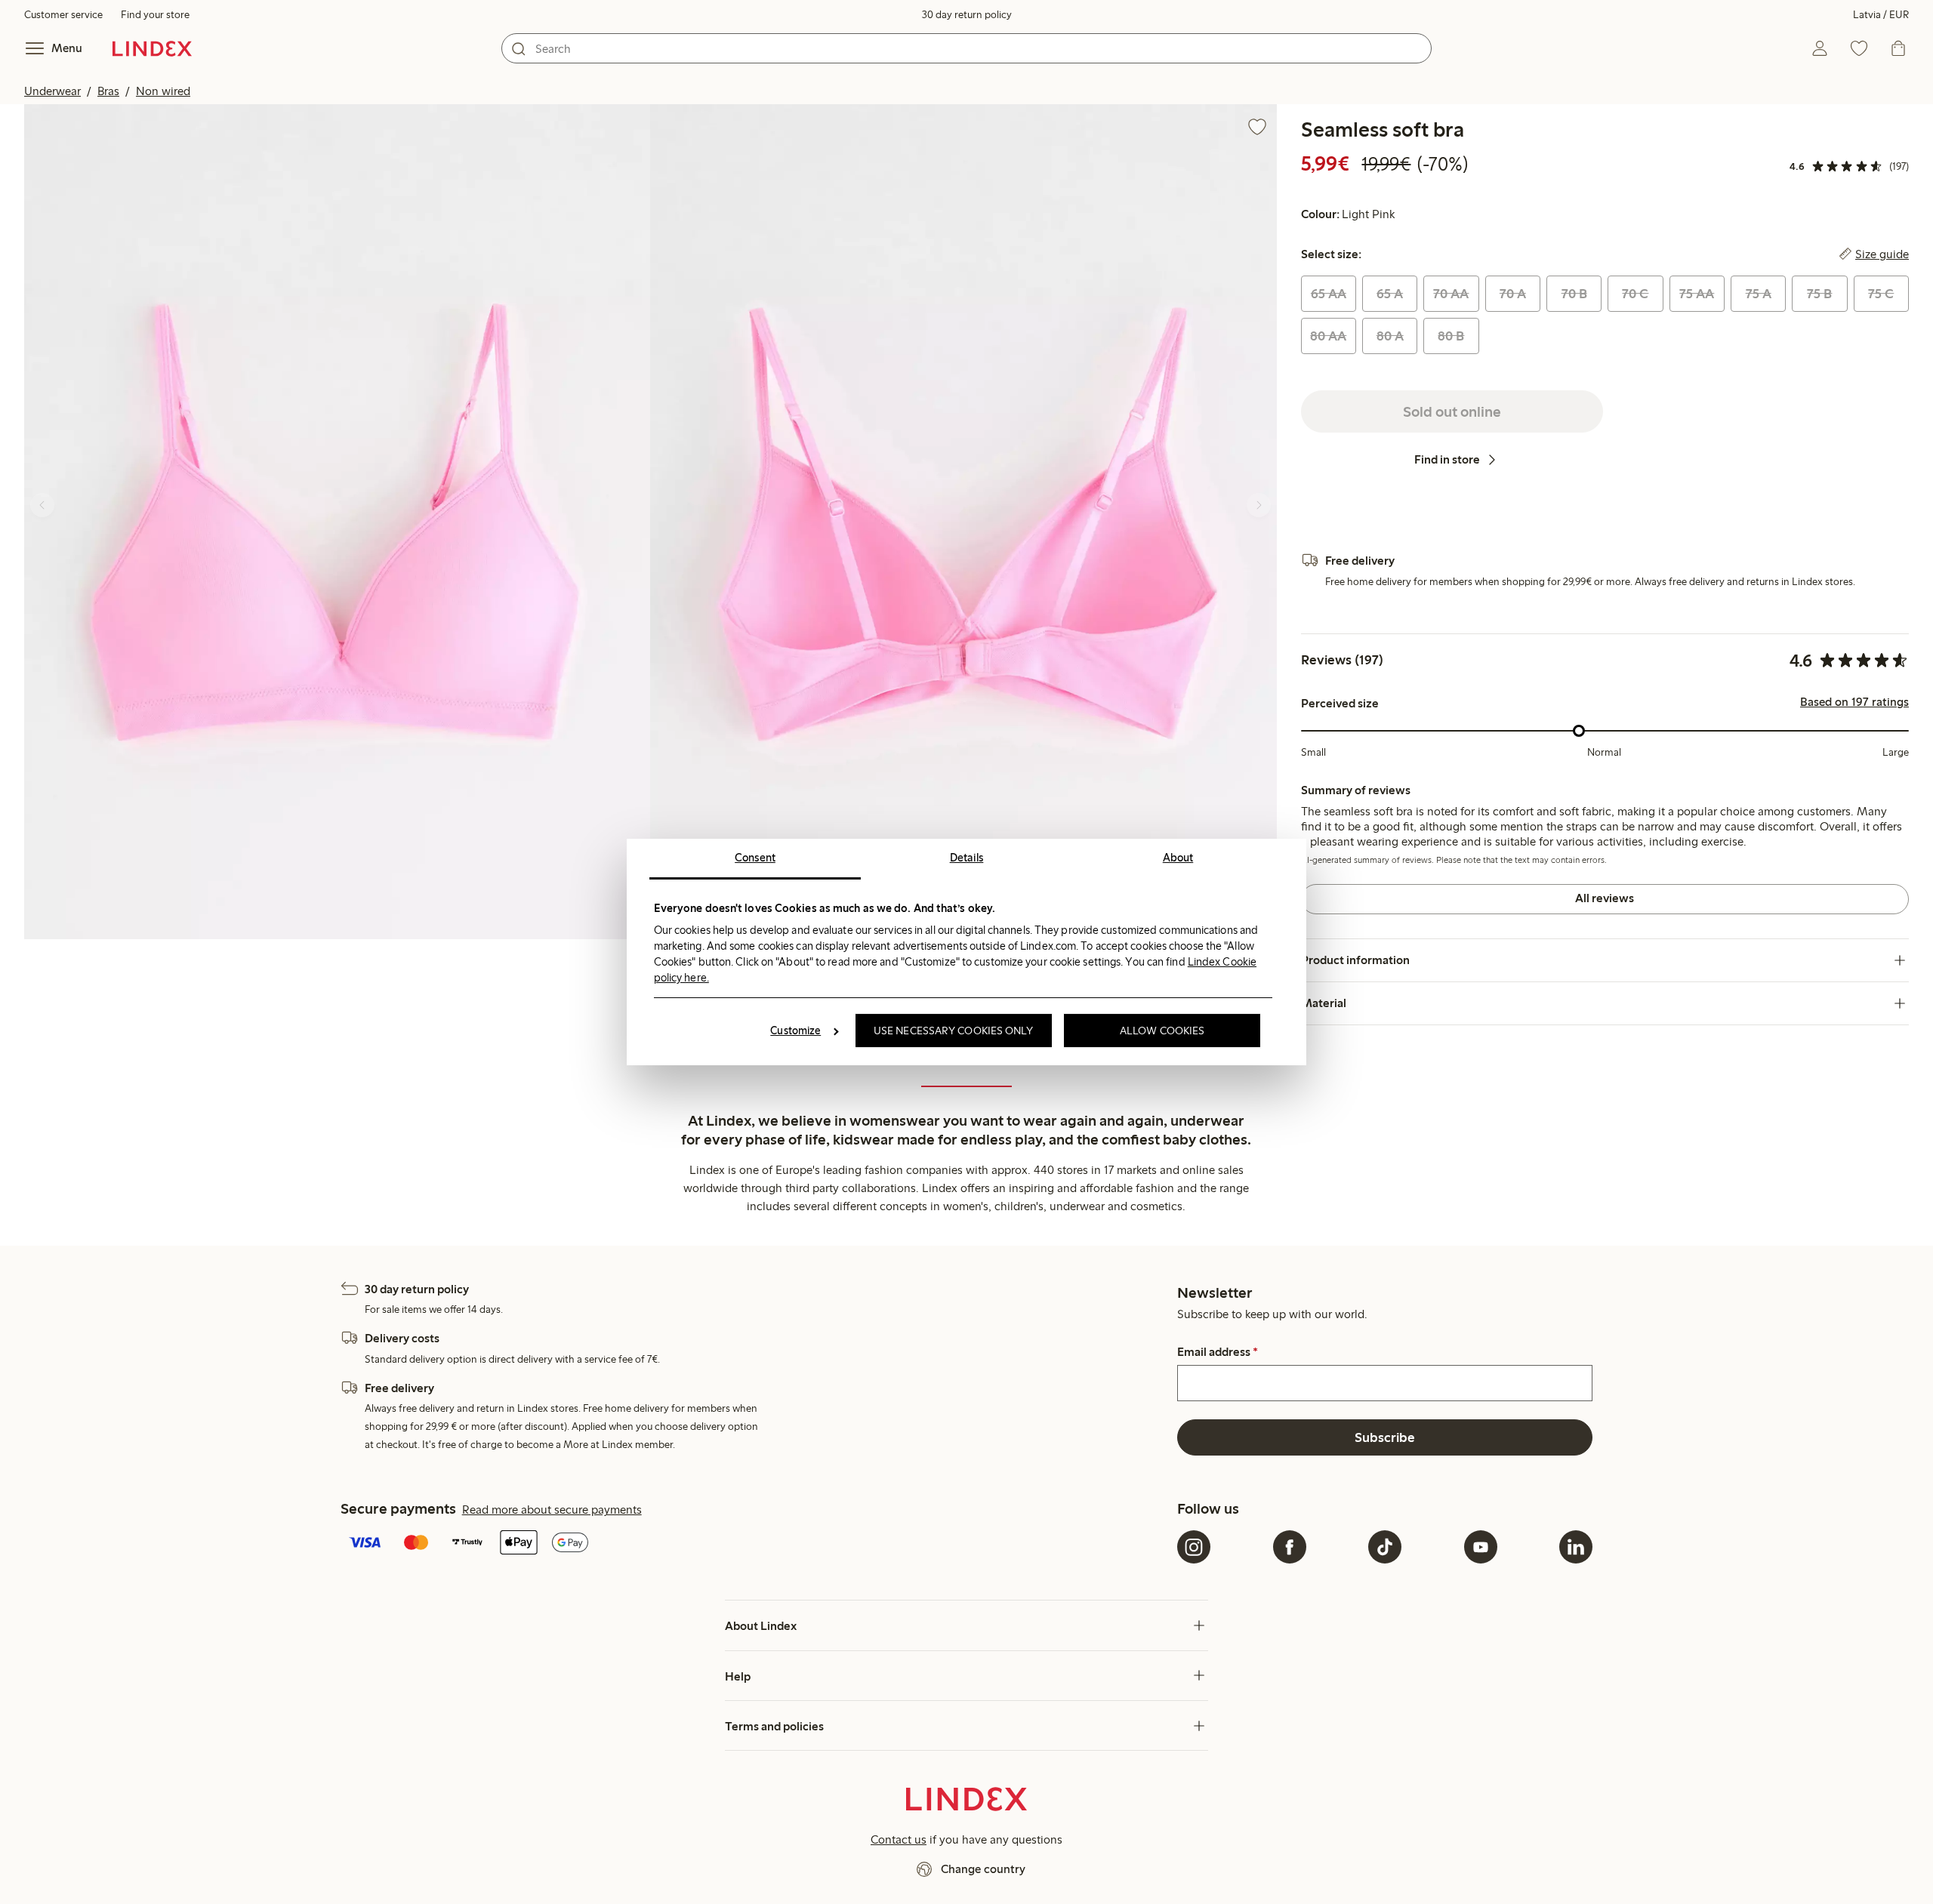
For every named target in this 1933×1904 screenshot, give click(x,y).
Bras (108, 91)
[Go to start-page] (152, 48)
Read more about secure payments (552, 1510)
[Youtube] (1481, 1547)
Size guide (1882, 254)
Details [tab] (967, 858)
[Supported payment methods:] (756, 1544)
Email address (1218, 1352)
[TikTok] (1385, 1547)
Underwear (52, 91)
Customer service (63, 15)
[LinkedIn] (1576, 1547)
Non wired (163, 91)
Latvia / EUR (1881, 15)
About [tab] (1178, 858)
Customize (795, 1031)
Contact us (899, 1839)
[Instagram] (1194, 1547)
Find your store (155, 15)
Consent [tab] (755, 858)
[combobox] (966, 48)
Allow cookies (1162, 1031)
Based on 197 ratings (1854, 702)
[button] (337, 522)
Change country (983, 1869)
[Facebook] (1290, 1547)
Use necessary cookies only (954, 1031)
